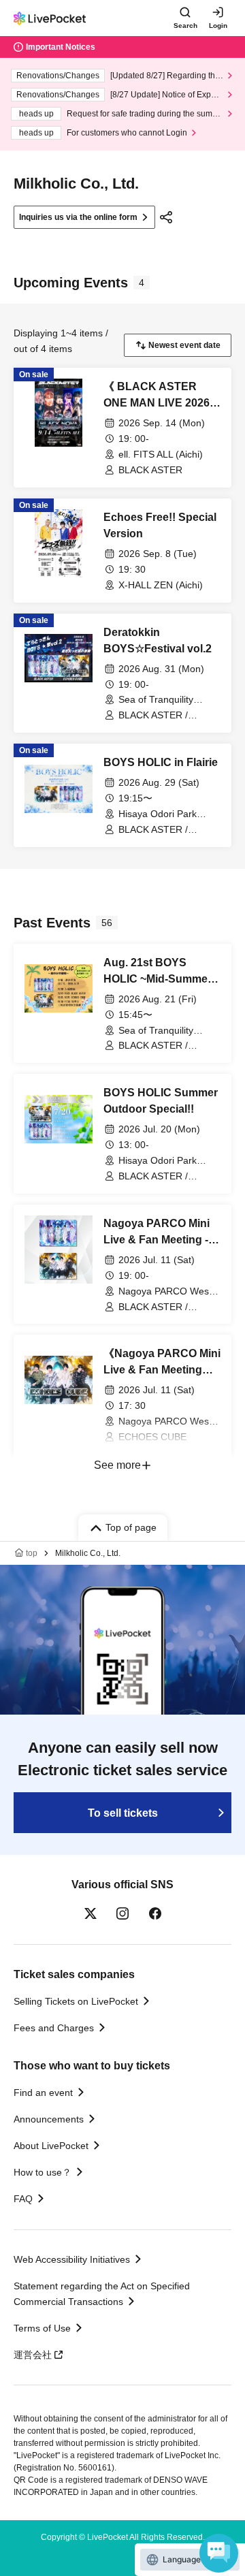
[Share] (166, 217)
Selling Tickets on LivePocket (76, 2001)
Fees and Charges (54, 2028)
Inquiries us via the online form (78, 217)
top (32, 1553)
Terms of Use (42, 2328)
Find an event (43, 2093)
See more (117, 1465)
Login (218, 26)
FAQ (23, 2199)
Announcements (49, 2119)
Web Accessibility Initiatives (72, 2259)
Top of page (131, 1527)
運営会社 (33, 2355)
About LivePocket (51, 2146)
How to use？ (43, 2172)
